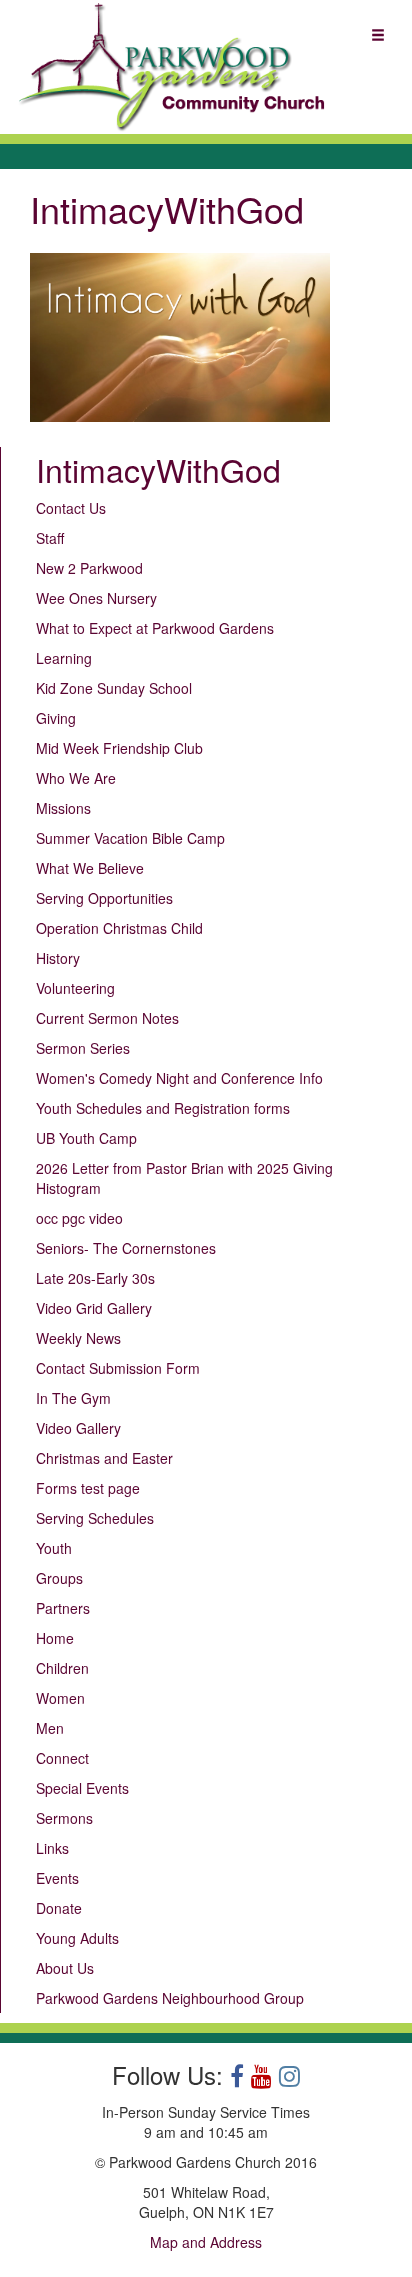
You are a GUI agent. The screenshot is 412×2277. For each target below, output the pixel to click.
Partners (63, 1608)
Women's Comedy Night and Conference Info (179, 1078)
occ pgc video (79, 1218)
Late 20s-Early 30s (95, 1278)
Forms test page (88, 1488)
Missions (63, 808)
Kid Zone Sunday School (114, 688)
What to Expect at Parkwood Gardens (155, 628)
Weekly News (78, 1338)
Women (60, 1698)
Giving (56, 718)
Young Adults (77, 1938)
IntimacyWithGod (158, 469)
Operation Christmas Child (119, 928)
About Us (65, 1968)
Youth (54, 1548)
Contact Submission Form (118, 1368)
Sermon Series (83, 1048)
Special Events (82, 1788)
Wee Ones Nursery (96, 598)
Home (55, 1638)
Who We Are (76, 778)
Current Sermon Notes (107, 1018)
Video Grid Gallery (94, 1308)
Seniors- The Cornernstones (126, 1248)
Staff (50, 538)
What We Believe (90, 868)
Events (57, 1878)
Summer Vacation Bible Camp (130, 838)
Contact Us (71, 508)
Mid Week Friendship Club (119, 748)
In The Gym (73, 1398)
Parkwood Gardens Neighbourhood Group (170, 1998)
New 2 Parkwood (89, 568)
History (58, 958)
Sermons (64, 1818)
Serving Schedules (95, 1518)
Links (52, 1848)
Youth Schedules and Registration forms (163, 1108)
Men (50, 1728)
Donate (59, 1908)
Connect (62, 1758)
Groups (59, 1578)
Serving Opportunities (104, 898)
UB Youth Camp (86, 1138)
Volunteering (75, 988)
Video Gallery (78, 1428)
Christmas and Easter (104, 1458)
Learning (64, 658)
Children (62, 1668)
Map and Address (206, 2242)
